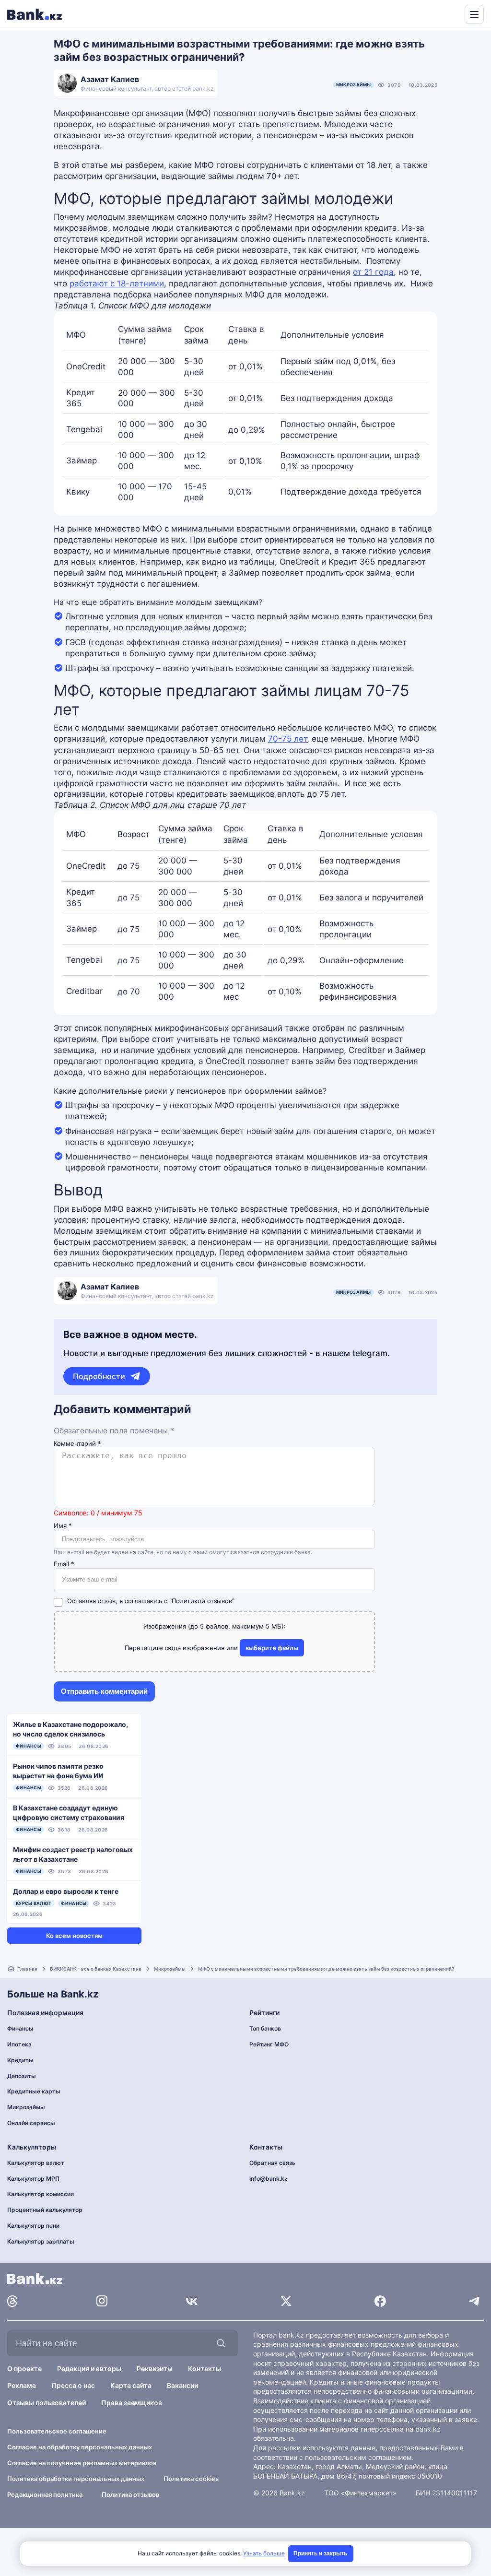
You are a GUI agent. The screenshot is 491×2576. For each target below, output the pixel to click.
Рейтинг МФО (269, 2044)
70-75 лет (287, 739)
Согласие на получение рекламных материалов (82, 2463)
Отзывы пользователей (47, 2403)
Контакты (205, 2369)
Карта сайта (131, 2385)
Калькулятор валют (36, 2163)
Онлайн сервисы (31, 2123)
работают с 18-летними (117, 284)
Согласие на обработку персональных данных (80, 2447)
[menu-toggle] (474, 14)
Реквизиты (155, 2369)
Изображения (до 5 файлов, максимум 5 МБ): (215, 1626)
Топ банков (265, 2028)
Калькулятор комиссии (41, 2194)
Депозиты (22, 2076)
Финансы (20, 2028)
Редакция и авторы (89, 2369)
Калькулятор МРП (33, 2179)
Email (64, 1564)
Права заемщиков (132, 2403)
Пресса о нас (73, 2385)
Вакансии (182, 2385)
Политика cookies (191, 2479)
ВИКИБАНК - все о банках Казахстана (96, 1969)
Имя (63, 1526)
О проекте (24, 2369)
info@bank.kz (269, 2179)
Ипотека (19, 2044)
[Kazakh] (451, 13)
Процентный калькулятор (45, 2210)
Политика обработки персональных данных (76, 2479)
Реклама (22, 2385)
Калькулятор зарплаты (41, 2241)
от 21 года (373, 272)
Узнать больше (264, 2553)
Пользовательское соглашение (57, 2431)
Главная (27, 1969)
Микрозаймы (354, 85)
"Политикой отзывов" (202, 1601)
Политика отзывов (130, 2494)
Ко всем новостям (74, 1936)
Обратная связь (272, 2163)
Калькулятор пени (33, 2226)
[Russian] (439, 13)
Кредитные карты (34, 2091)
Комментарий (77, 1444)
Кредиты (20, 2060)
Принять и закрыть (320, 2553)
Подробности (99, 1376)
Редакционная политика (45, 2494)
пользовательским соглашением (358, 2457)
